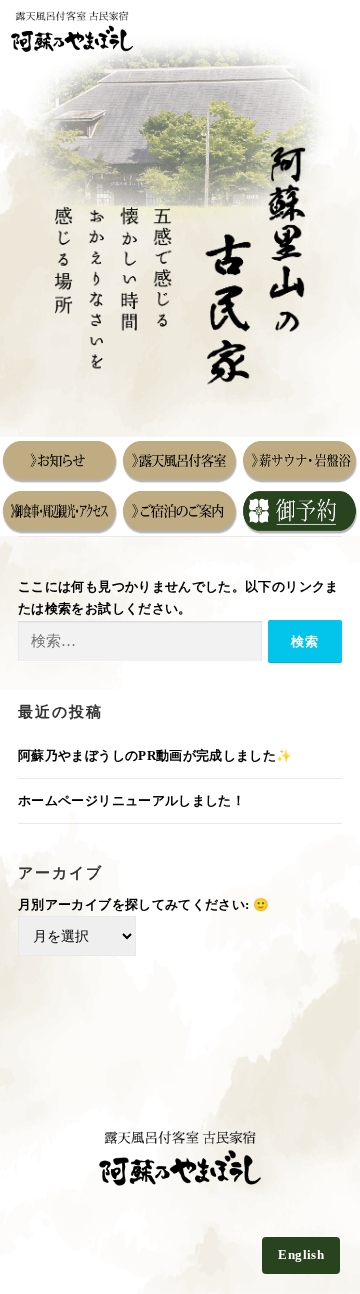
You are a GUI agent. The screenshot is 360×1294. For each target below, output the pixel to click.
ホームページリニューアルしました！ (131, 801)
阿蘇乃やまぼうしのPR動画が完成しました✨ (155, 756)
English (301, 1255)
